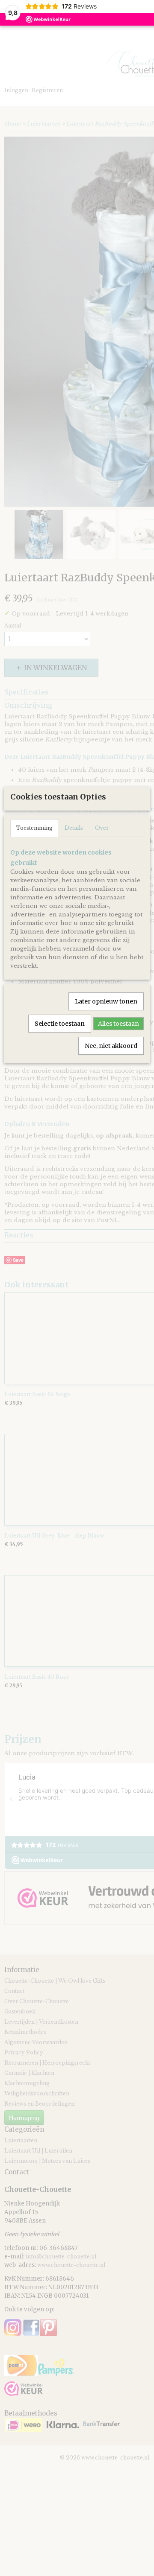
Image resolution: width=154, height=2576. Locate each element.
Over (102, 828)
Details (74, 828)
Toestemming (34, 828)
